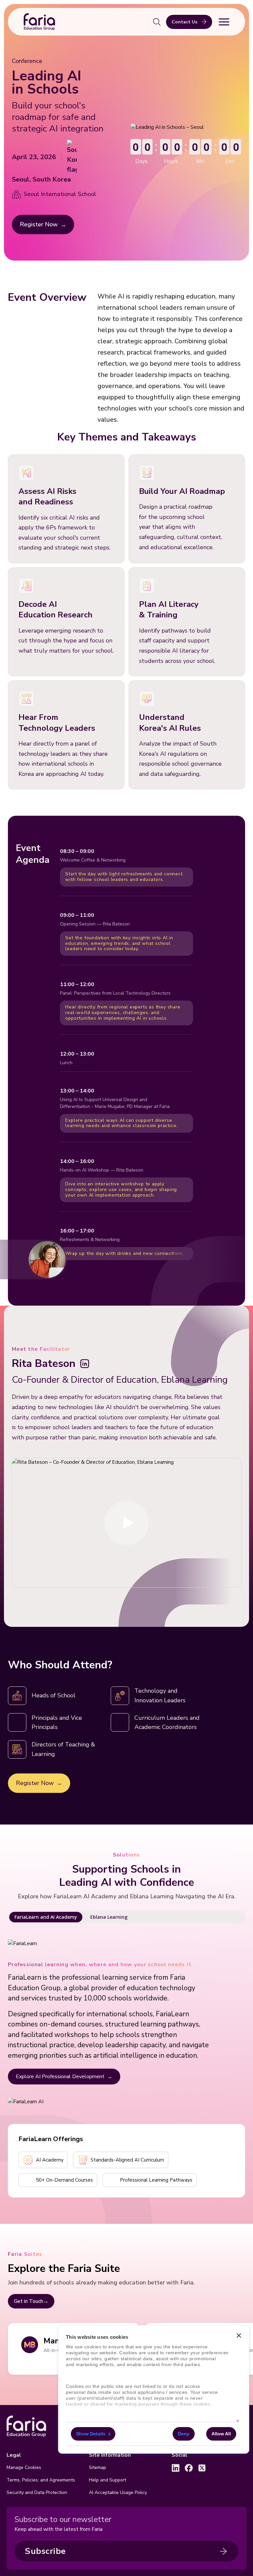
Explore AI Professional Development (60, 2077)
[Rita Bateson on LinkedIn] (85, 1364)
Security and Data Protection (37, 2492)
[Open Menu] (224, 22)
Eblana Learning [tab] (109, 1917)
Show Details (91, 2434)
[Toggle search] (157, 22)
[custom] (176, 2468)
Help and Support (108, 2480)
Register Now (39, 224)
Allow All (221, 2434)
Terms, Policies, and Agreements (41, 2480)
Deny (184, 2434)
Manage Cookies (24, 2467)
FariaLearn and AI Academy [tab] (46, 1917)
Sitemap (98, 2467)
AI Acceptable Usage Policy (118, 2492)
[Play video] (126, 1523)
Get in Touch (28, 2301)
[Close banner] (239, 2336)
